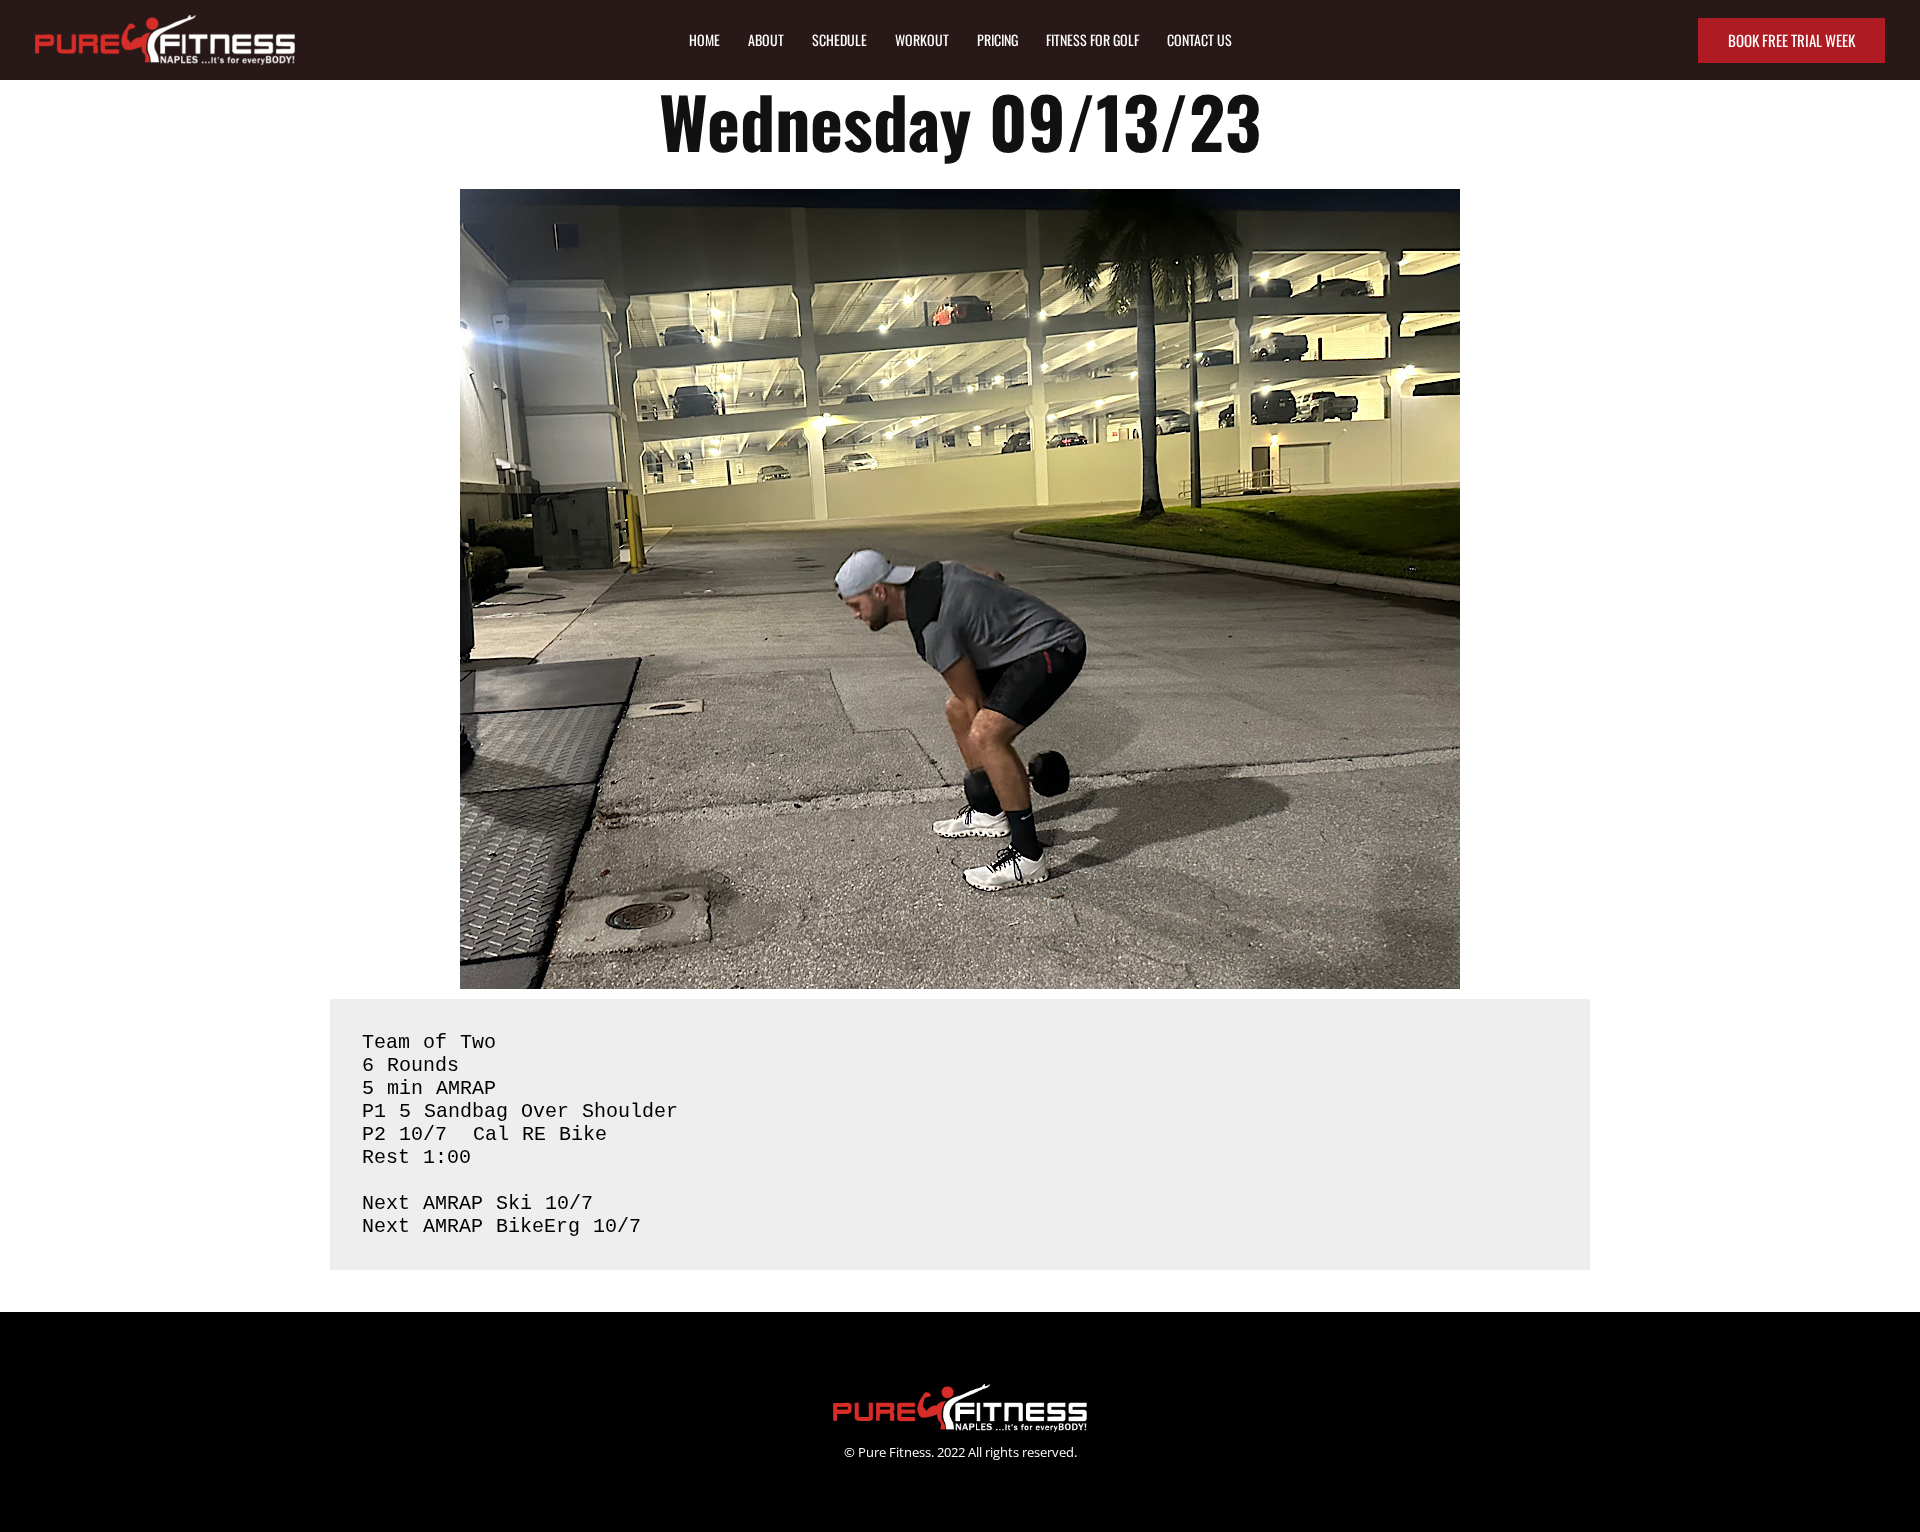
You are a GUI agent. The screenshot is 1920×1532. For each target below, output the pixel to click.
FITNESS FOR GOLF (1092, 39)
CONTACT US (1199, 39)
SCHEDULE (839, 39)
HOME (704, 39)
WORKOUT (922, 39)
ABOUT (766, 39)
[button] (1791, 40)
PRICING (997, 39)
